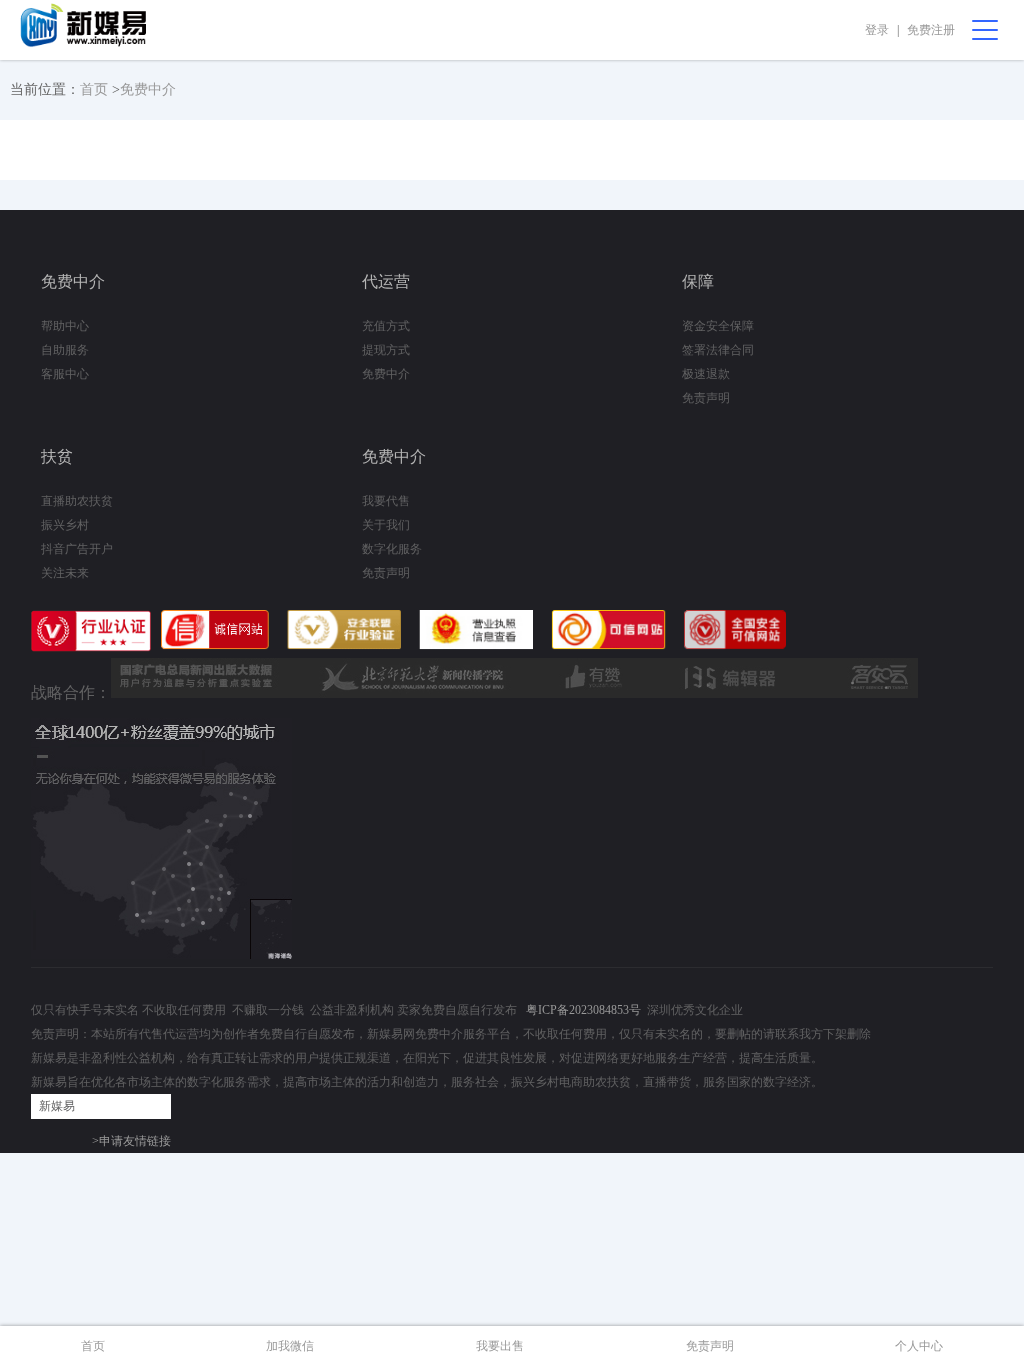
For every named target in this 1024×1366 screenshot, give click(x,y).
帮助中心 (65, 326)
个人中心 (919, 1346)
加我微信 (290, 1346)
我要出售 (500, 1346)
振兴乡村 (65, 525)
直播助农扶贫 (77, 501)
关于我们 (386, 525)
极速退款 (706, 374)
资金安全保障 (718, 326)
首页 (94, 89)
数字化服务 (392, 549)
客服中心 (65, 374)
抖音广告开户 (77, 549)
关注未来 (65, 573)
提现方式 (386, 350)
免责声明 (706, 398)
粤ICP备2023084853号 (583, 1010)
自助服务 (65, 350)
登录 (877, 30)
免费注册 (931, 30)
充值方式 (386, 326)
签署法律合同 (718, 350)
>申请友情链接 (131, 1141)
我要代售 (386, 501)
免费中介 (148, 89)
